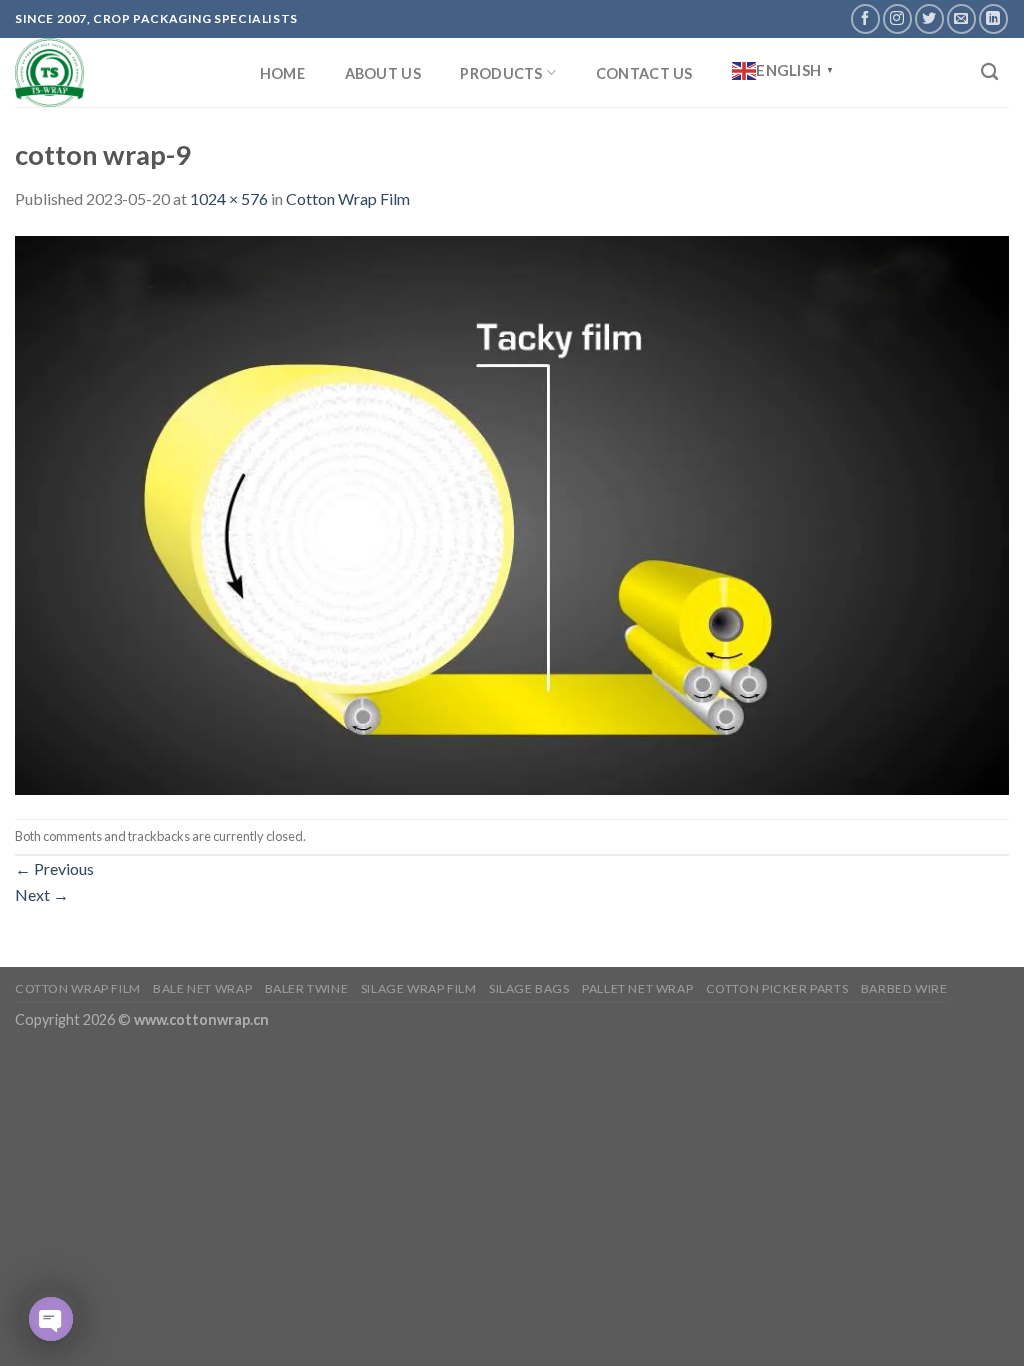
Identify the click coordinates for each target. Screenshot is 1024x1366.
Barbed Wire (904, 988)
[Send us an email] (961, 18)
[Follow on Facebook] (865, 18)
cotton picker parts (777, 988)
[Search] (989, 72)
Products (501, 73)
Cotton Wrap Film (348, 198)
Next (42, 894)
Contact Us (644, 73)
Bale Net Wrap (202, 988)
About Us (383, 73)
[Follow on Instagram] (897, 18)
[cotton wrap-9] (512, 512)
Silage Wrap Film (419, 988)
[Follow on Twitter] (929, 18)
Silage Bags (529, 988)
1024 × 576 (229, 198)
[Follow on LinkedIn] (993, 18)
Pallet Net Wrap (637, 988)
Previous (54, 868)
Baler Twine (307, 988)
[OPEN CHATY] (51, 1319)
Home (282, 73)
